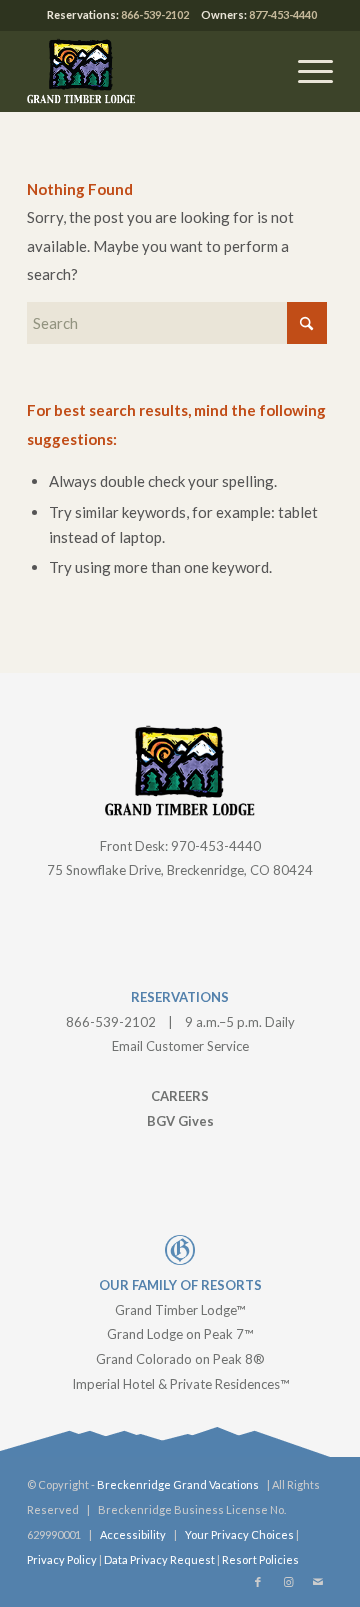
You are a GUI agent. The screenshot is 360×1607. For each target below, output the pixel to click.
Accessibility (133, 1534)
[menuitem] (305, 71)
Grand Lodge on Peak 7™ (180, 1334)
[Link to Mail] (318, 1582)
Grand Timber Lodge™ (180, 1310)
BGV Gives (180, 1121)
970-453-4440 (216, 846)
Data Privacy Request (159, 1559)
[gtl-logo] (149, 71)
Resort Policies (260, 1559)
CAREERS (180, 1096)
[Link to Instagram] (288, 1582)
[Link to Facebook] (258, 1582)
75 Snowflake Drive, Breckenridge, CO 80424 (180, 870)
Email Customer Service (180, 1046)
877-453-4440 (283, 14)
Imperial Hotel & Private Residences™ (180, 1384)
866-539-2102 (155, 14)
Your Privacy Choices (239, 1534)
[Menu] (305, 71)
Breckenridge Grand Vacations (178, 1484)
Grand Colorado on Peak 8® (180, 1359)
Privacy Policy (62, 1559)
